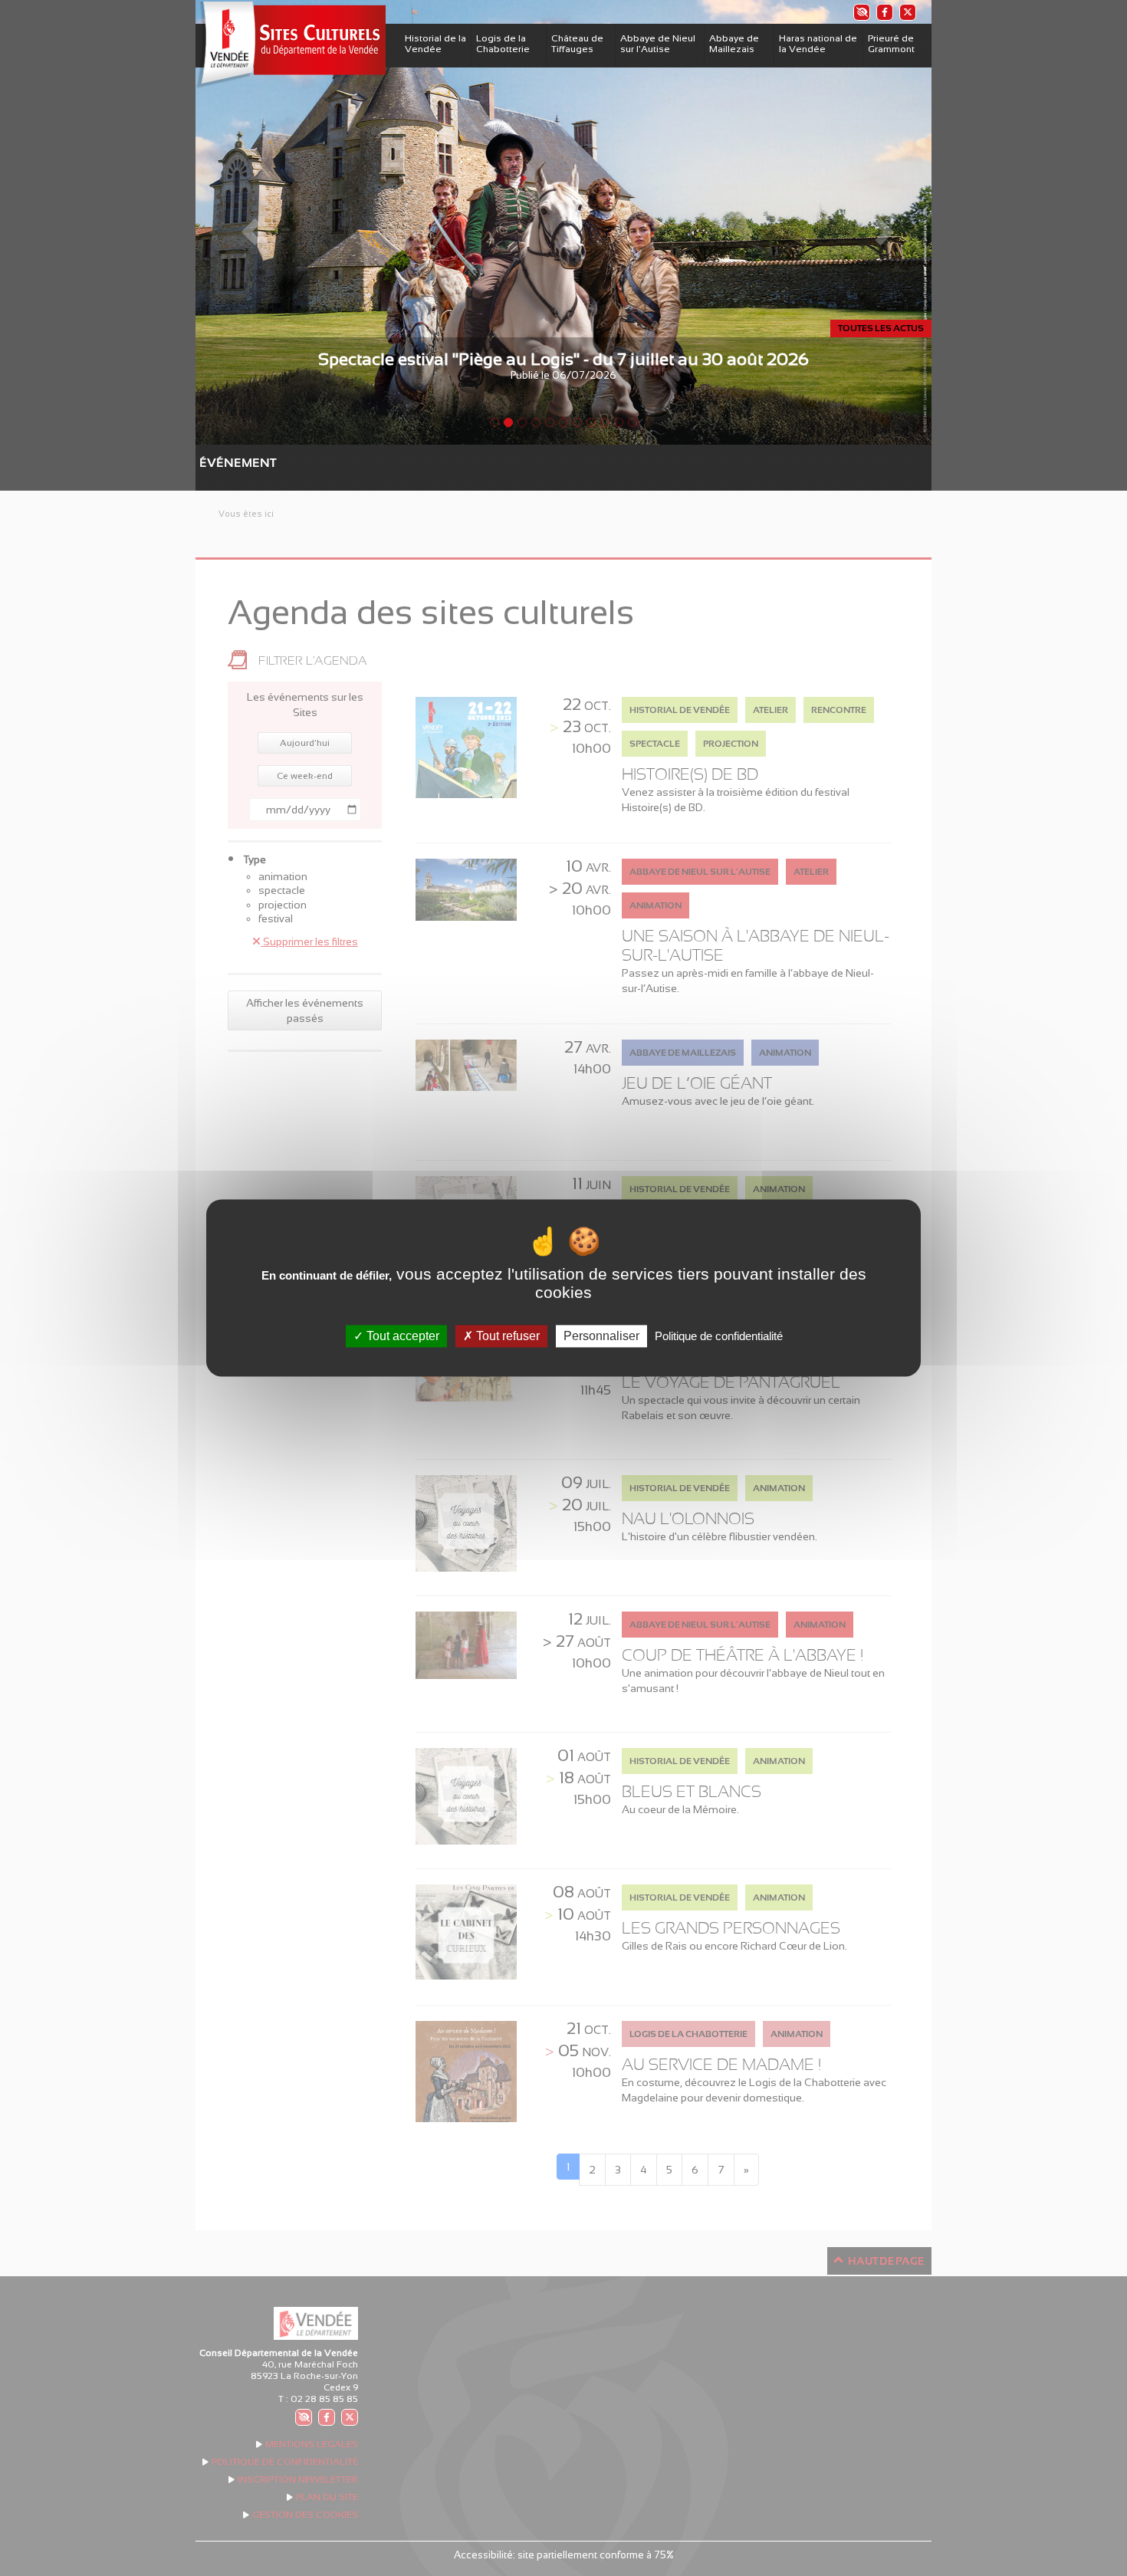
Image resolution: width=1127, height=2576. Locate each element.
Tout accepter (401, 1336)
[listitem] (861, 12)
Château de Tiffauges (577, 44)
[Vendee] (291, 45)
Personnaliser (601, 1336)
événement (207, 463)
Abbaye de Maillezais (734, 44)
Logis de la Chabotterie (503, 44)
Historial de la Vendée (435, 44)
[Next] (876, 222)
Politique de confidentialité (719, 1336)
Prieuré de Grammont (891, 44)
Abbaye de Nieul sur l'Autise (658, 44)
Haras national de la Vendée (818, 44)
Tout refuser (506, 1336)
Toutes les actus (881, 328)
